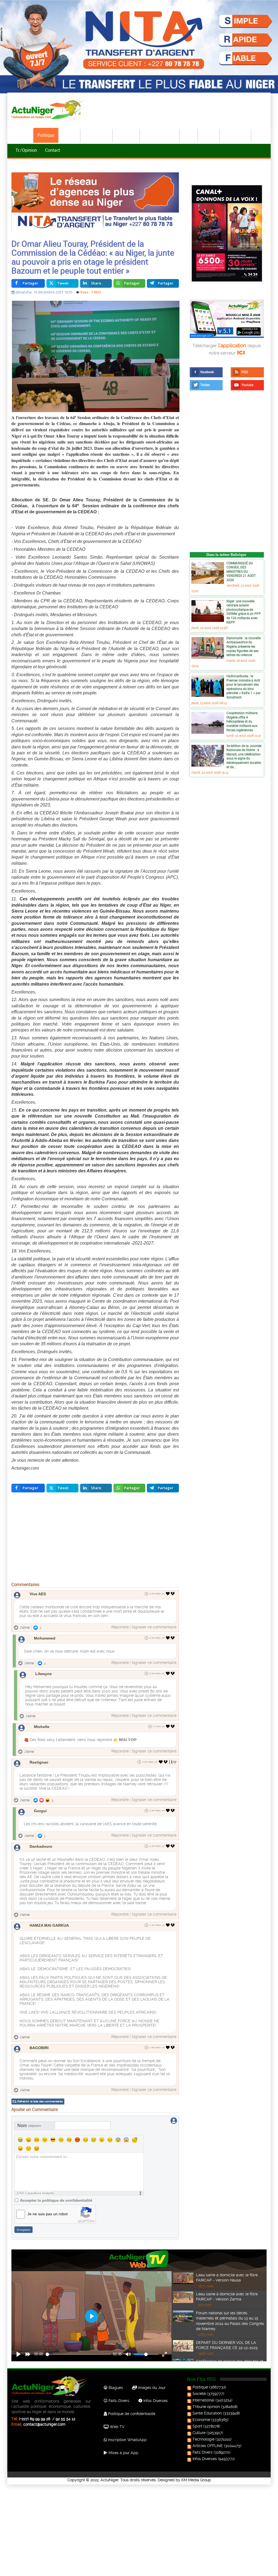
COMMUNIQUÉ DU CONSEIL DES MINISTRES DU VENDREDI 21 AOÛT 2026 (241, 571)
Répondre (120, 1627)
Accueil (22, 135)
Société (69, 135)
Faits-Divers (118, 2401)
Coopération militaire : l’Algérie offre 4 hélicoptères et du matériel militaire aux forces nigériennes (243, 721)
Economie (127, 135)
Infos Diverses (155, 2401)
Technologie (236, 135)
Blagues (115, 2388)
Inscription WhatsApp (127, 2440)
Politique (46, 135)
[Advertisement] (95, 1538)
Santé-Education (160, 135)
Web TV (116, 2427)
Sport (189, 135)
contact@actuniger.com (44, 2424)
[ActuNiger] (49, 110)
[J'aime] (168, 1594)
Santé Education (207, 2413)
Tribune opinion (206, 2407)
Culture (209, 135)
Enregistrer (24, 2230)
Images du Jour (151, 2388)
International (97, 135)
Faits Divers (203, 2452)
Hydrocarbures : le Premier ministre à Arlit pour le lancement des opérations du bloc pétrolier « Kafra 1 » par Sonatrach (244, 686)
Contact (53, 150)
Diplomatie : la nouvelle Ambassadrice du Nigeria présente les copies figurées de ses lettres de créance (244, 646)
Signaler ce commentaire (154, 1627)
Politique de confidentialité (131, 2414)
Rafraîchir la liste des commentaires (40, 2101)
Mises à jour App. (123, 2453)
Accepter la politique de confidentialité (56, 2200)
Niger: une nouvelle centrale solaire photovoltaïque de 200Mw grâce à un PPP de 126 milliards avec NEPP (244, 612)
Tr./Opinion (26, 150)
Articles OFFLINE (208, 2446)
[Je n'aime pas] (173, 1594)
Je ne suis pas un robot (48, 2214)
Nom (29, 2126)
